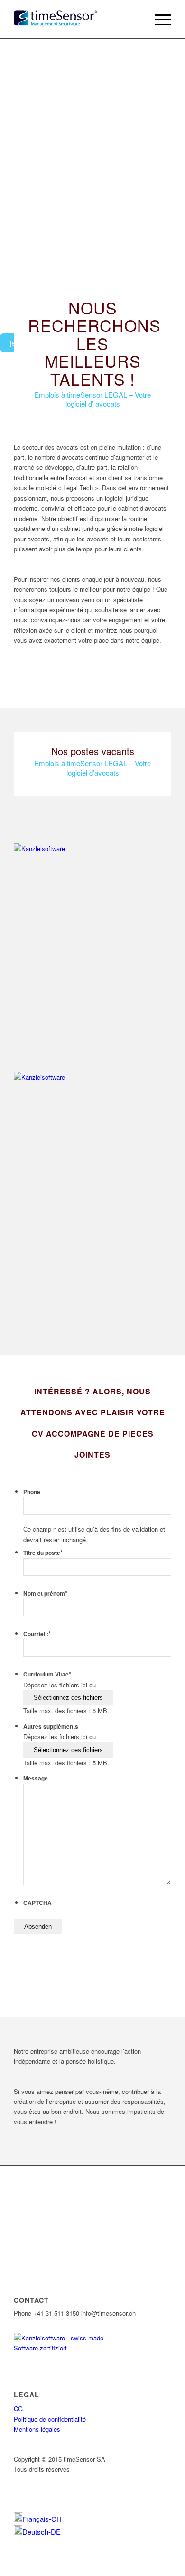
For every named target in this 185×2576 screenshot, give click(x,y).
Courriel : (37, 1634)
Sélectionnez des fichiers (68, 1698)
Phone (32, 1492)
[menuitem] (38, 2519)
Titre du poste (43, 1553)
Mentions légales (37, 2429)
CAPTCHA (37, 1903)
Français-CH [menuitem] (42, 2519)
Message (36, 1778)
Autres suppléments (51, 1727)
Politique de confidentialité (50, 2419)
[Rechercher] (136, 19)
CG (18, 2409)
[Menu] (158, 19)
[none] (92, 2525)
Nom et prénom (45, 1594)
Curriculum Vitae (47, 1674)
